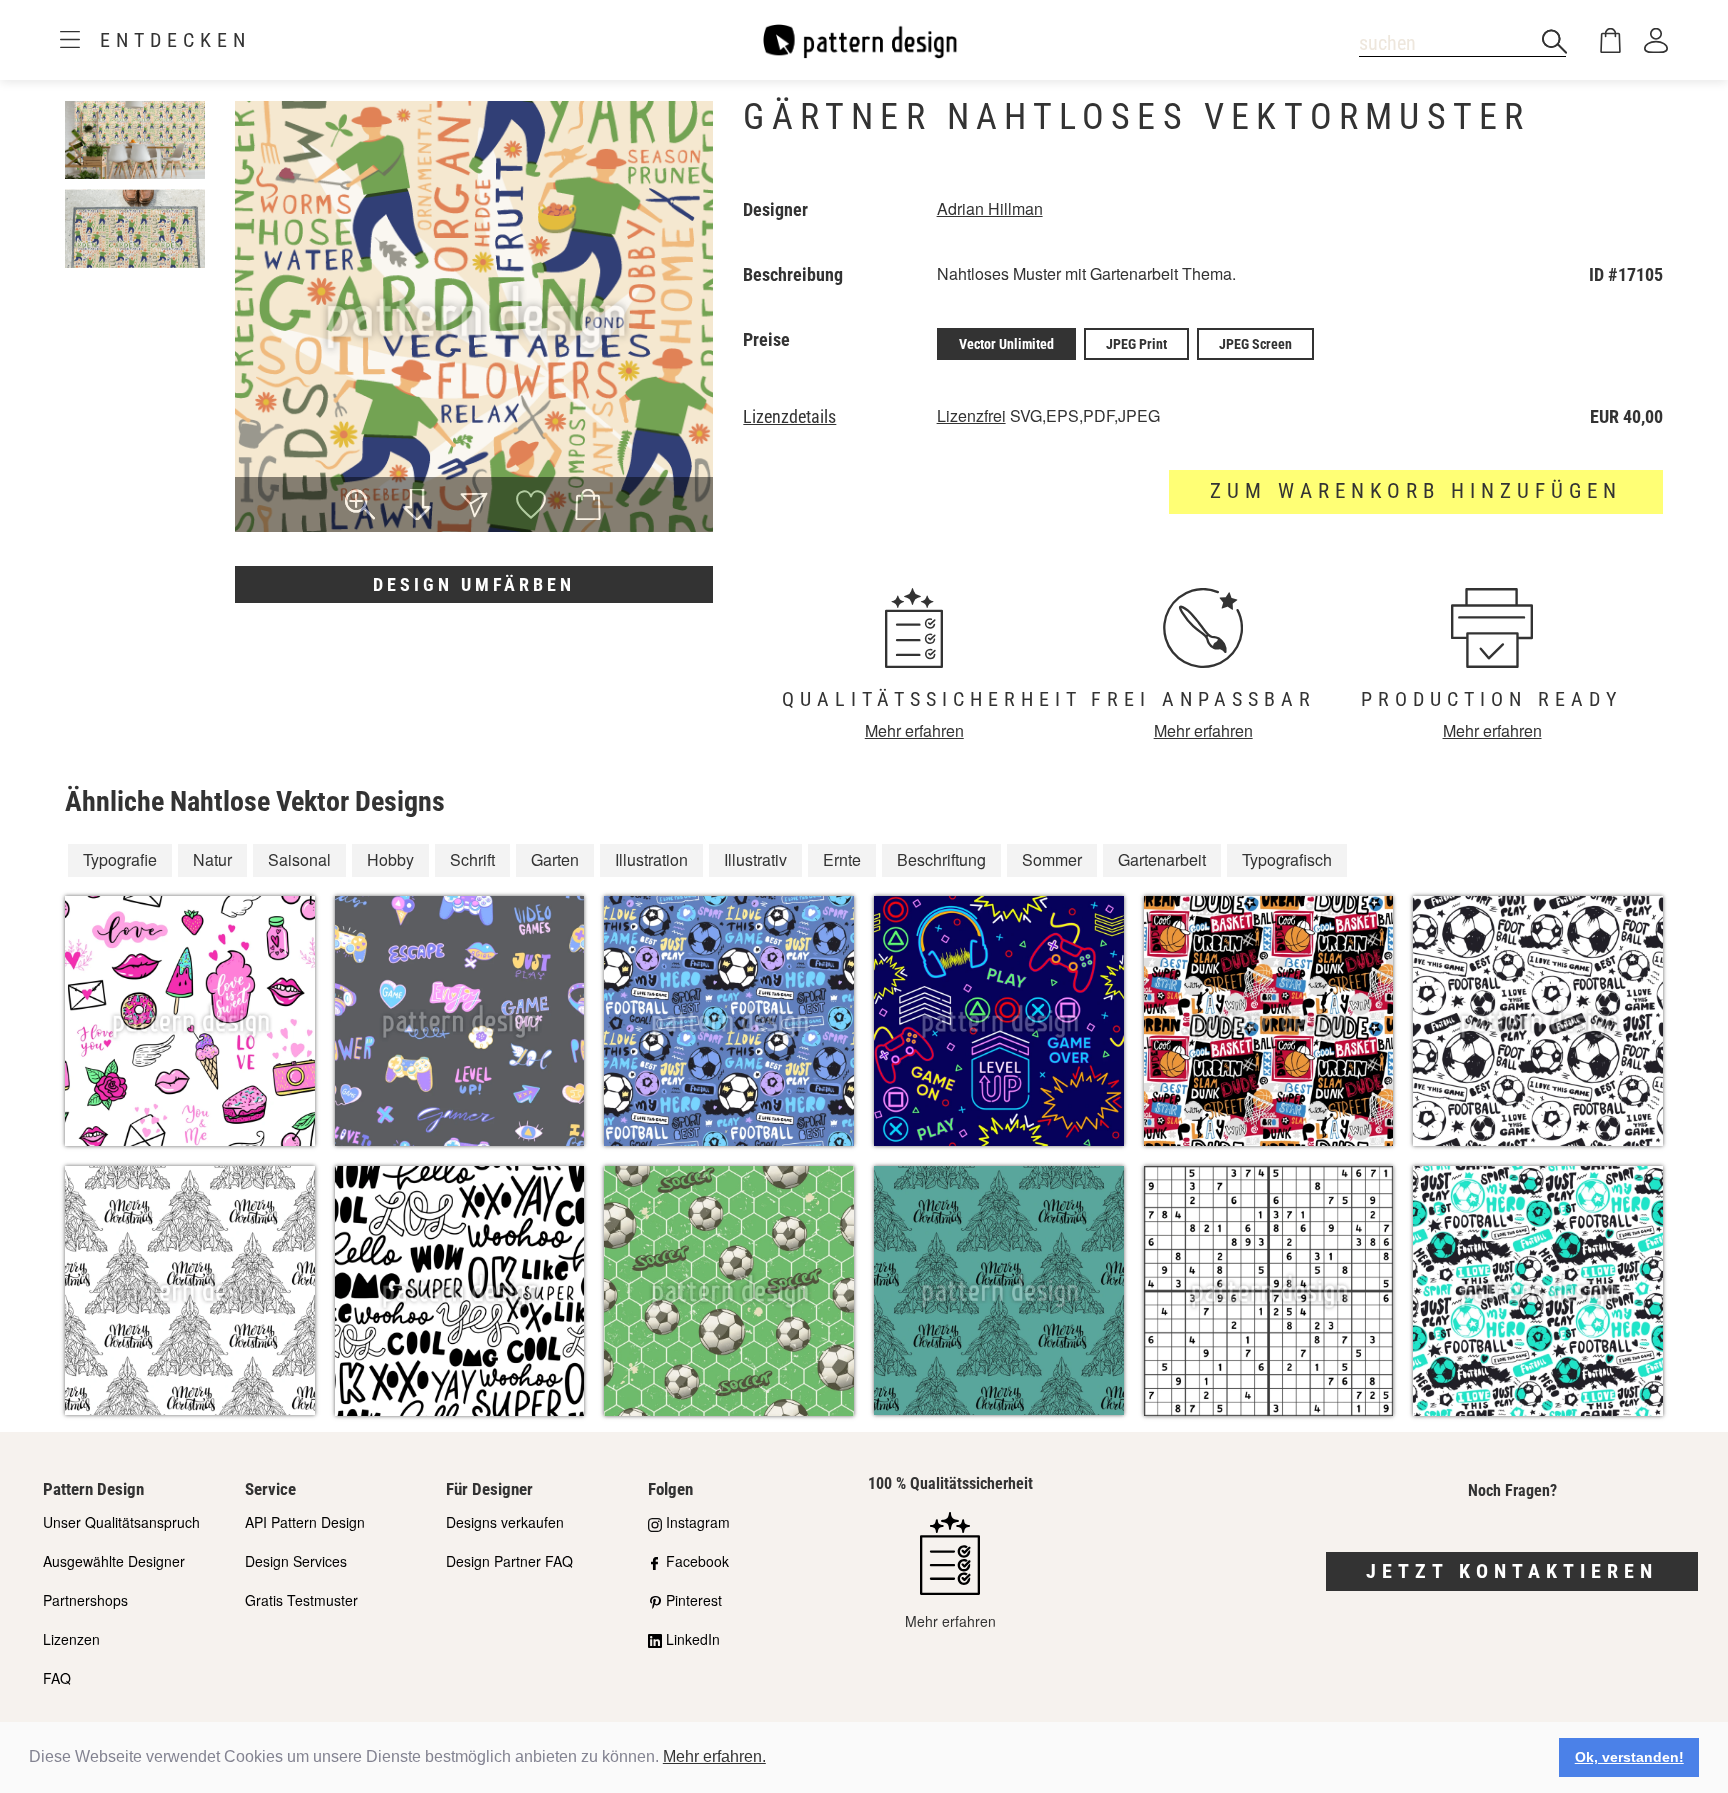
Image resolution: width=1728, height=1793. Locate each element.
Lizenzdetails (789, 417)
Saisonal (299, 859)
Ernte (842, 859)
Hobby (390, 859)
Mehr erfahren (914, 730)
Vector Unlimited (1006, 344)
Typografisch (1287, 859)
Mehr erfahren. (714, 1756)
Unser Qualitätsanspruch (121, 1522)
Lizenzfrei (971, 415)
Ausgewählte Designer (114, 1561)
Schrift (472, 859)
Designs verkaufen (505, 1522)
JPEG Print (1136, 344)
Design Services (296, 1561)
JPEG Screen (1255, 344)
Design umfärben (474, 584)
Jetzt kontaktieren (1512, 1571)
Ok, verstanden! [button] (1629, 1757)
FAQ (57, 1678)
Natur (212, 859)
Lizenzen (71, 1639)
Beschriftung (941, 859)
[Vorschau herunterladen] (417, 507)
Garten (555, 859)
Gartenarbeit (1162, 859)
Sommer (1052, 859)
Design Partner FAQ (509, 1561)
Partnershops (85, 1600)
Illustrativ (755, 859)
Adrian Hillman (990, 208)
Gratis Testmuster (301, 1600)
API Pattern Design (305, 1522)
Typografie (120, 859)
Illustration (651, 859)
